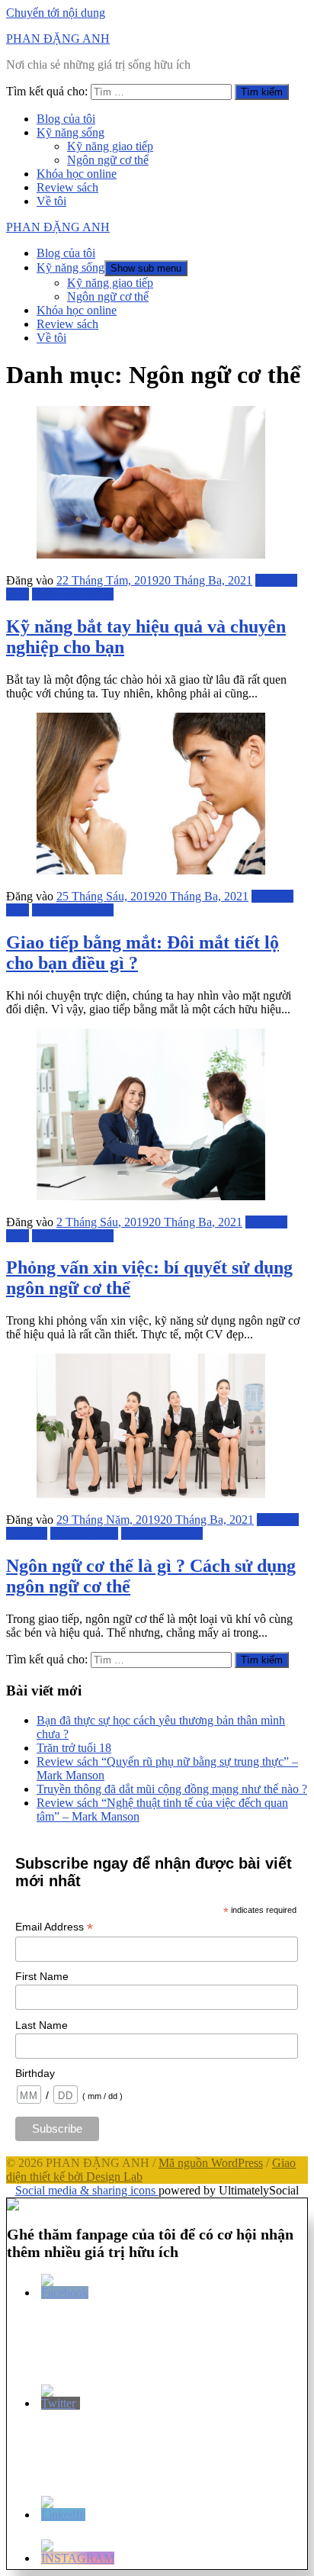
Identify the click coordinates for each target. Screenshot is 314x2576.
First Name (42, 1976)
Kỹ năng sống (70, 132)
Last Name (42, 2025)
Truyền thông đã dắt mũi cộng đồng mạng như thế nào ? (172, 1789)
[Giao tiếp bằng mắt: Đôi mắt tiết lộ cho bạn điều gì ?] (151, 870)
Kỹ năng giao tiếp (110, 146)
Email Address (54, 1927)
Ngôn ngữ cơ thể (108, 160)
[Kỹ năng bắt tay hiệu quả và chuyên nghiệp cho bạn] (151, 554)
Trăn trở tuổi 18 (74, 1748)
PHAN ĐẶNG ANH (58, 39)
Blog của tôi (66, 119)
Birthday (35, 2073)
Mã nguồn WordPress (211, 2163)
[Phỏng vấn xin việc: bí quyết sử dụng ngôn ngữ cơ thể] (151, 1196)
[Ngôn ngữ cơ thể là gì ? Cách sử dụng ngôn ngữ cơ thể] (151, 1494)
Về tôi (51, 201)
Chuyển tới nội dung (56, 13)
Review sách (67, 187)
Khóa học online (77, 174)
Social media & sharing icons (87, 2190)
